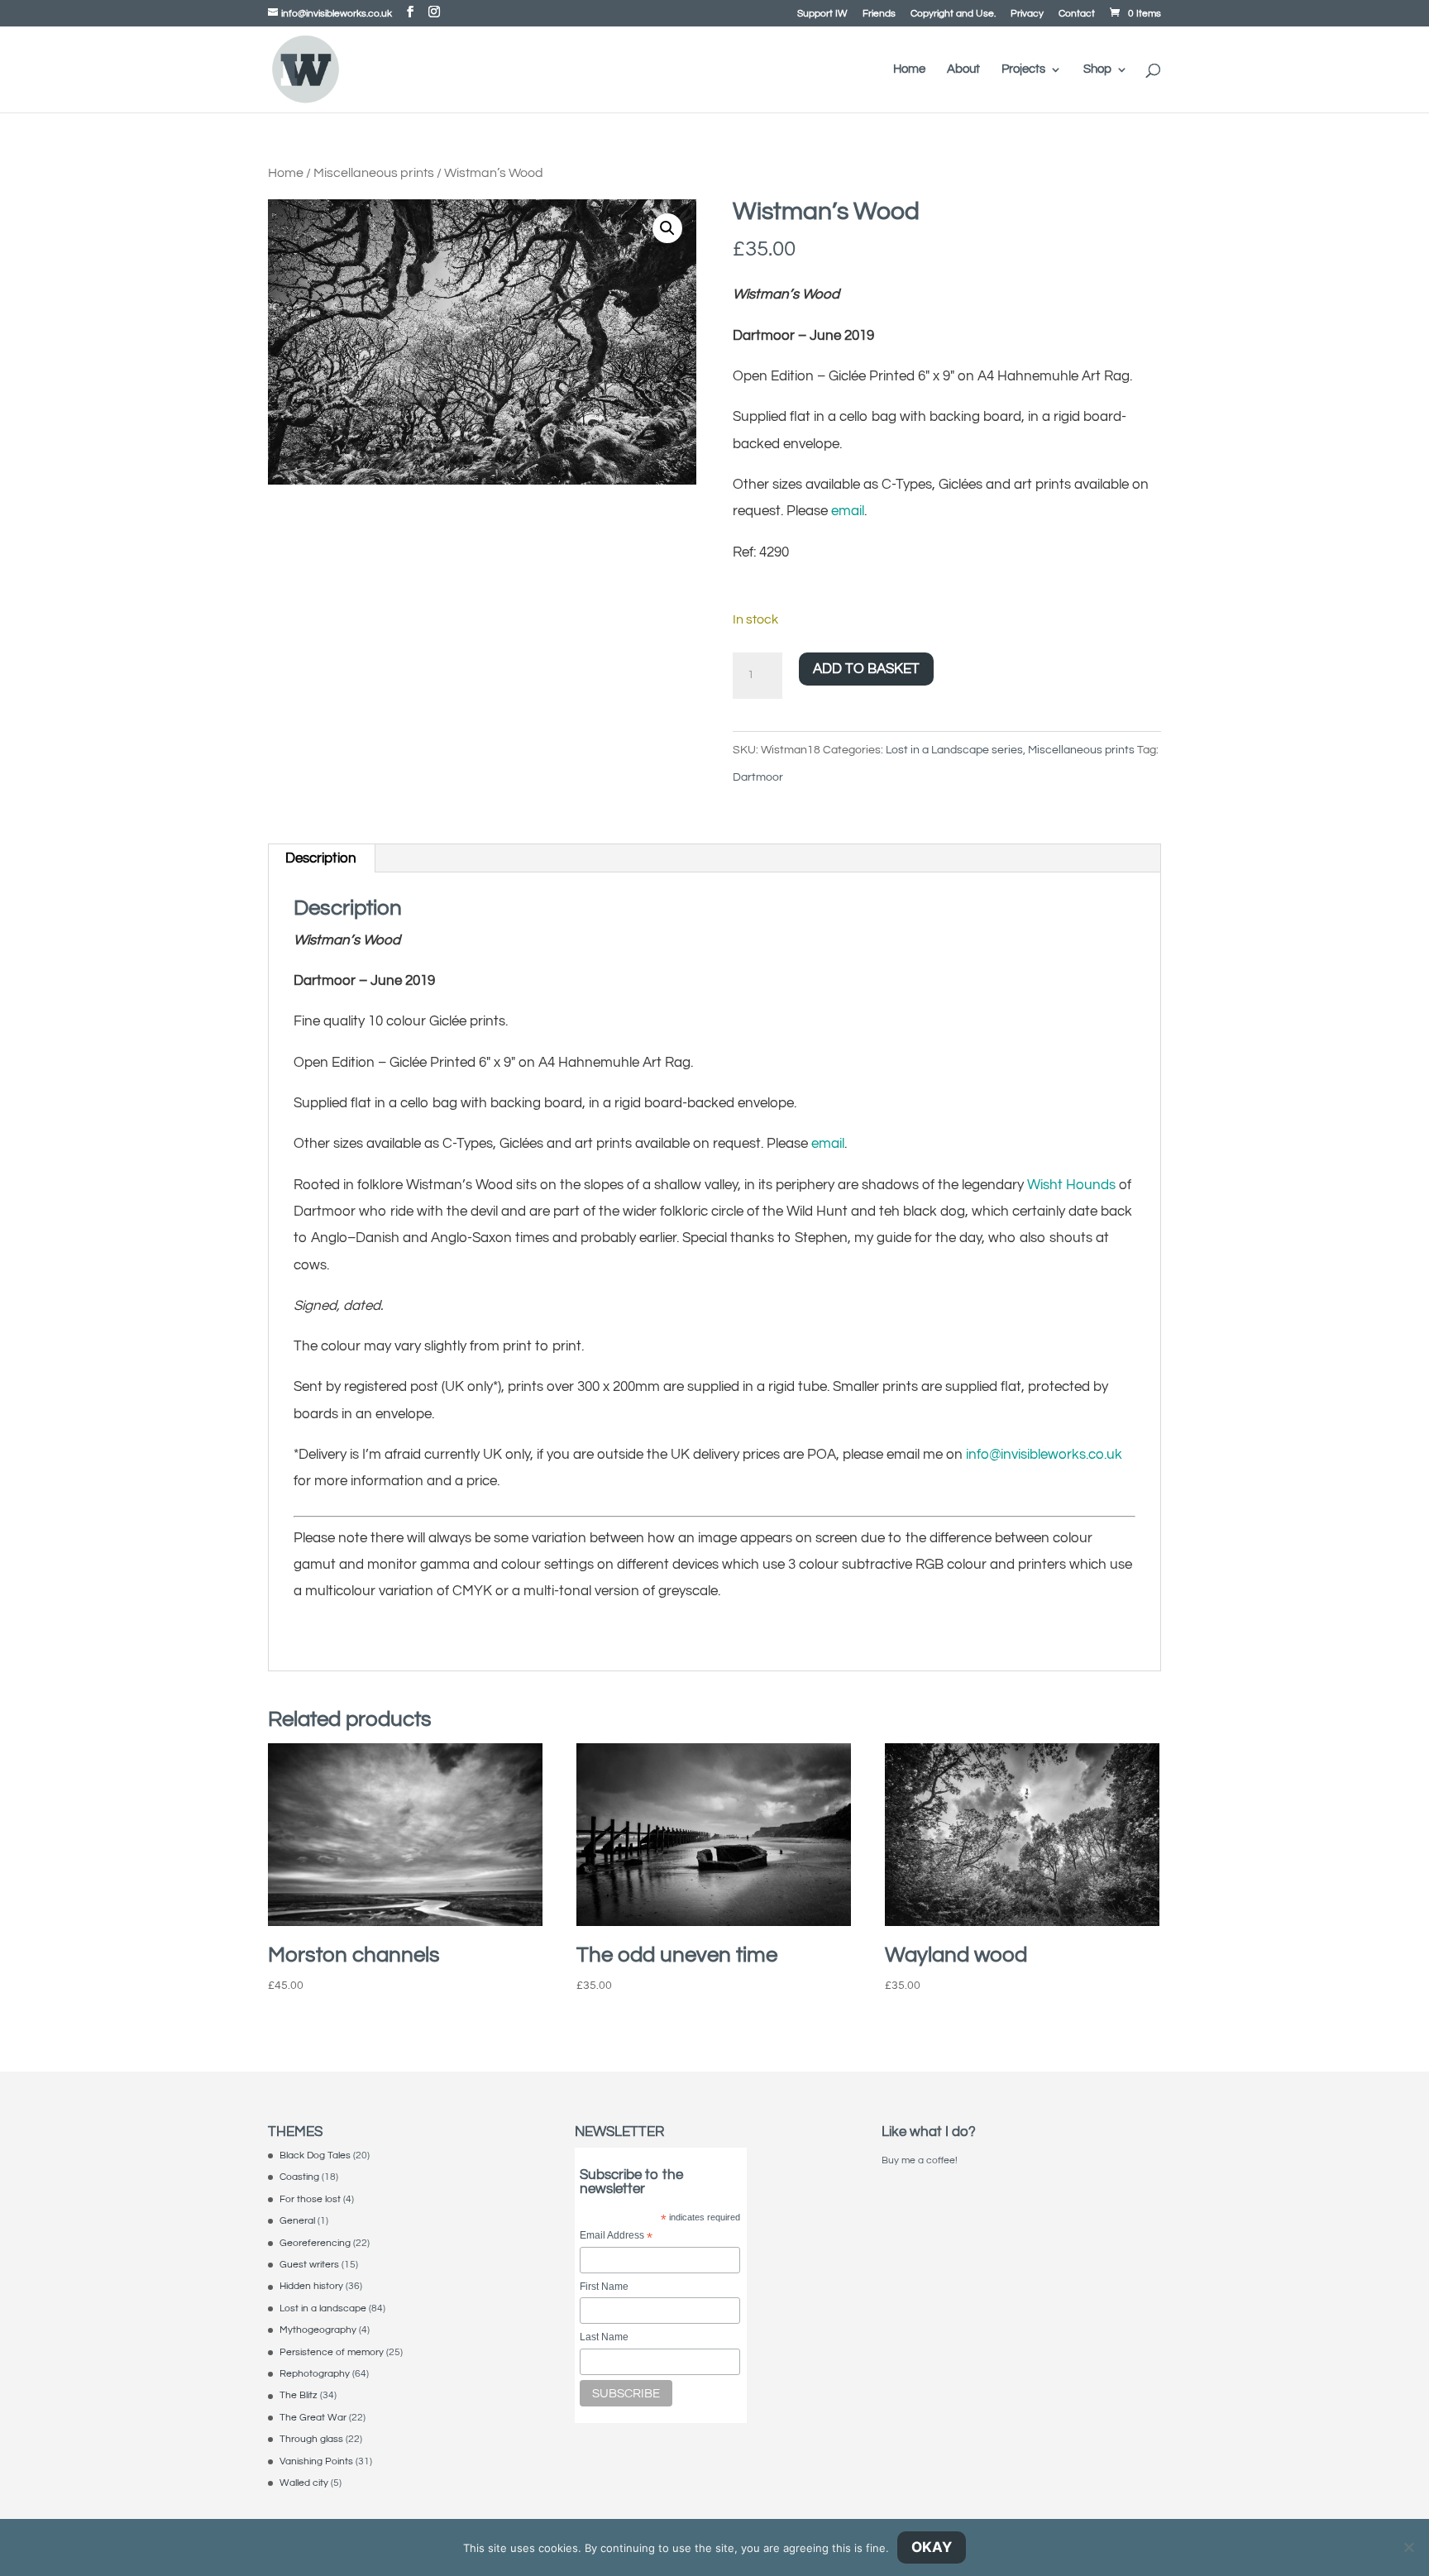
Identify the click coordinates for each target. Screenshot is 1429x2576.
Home (909, 69)
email (848, 511)
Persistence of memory (332, 2352)
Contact (1077, 14)
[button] (667, 228)
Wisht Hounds (1071, 1185)
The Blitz (299, 2395)
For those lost (310, 2199)
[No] (1408, 2547)
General (297, 2221)
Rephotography (315, 2374)
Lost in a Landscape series (954, 750)
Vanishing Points (316, 2461)
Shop (1097, 69)
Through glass (311, 2439)
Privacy (1027, 14)
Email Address (616, 2237)
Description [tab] (321, 858)
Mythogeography (318, 2330)
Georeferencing (315, 2243)
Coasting (299, 2177)
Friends (879, 14)
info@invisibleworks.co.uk (1044, 1455)
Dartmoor (758, 777)
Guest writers (309, 2265)
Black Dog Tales (315, 2155)
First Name (604, 2287)
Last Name (604, 2337)
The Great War (313, 2418)
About (963, 69)
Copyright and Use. (953, 14)
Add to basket (866, 669)
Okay (932, 2547)
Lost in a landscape (323, 2308)
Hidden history (311, 2286)
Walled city (304, 2483)
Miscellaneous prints (374, 173)
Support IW (822, 14)
